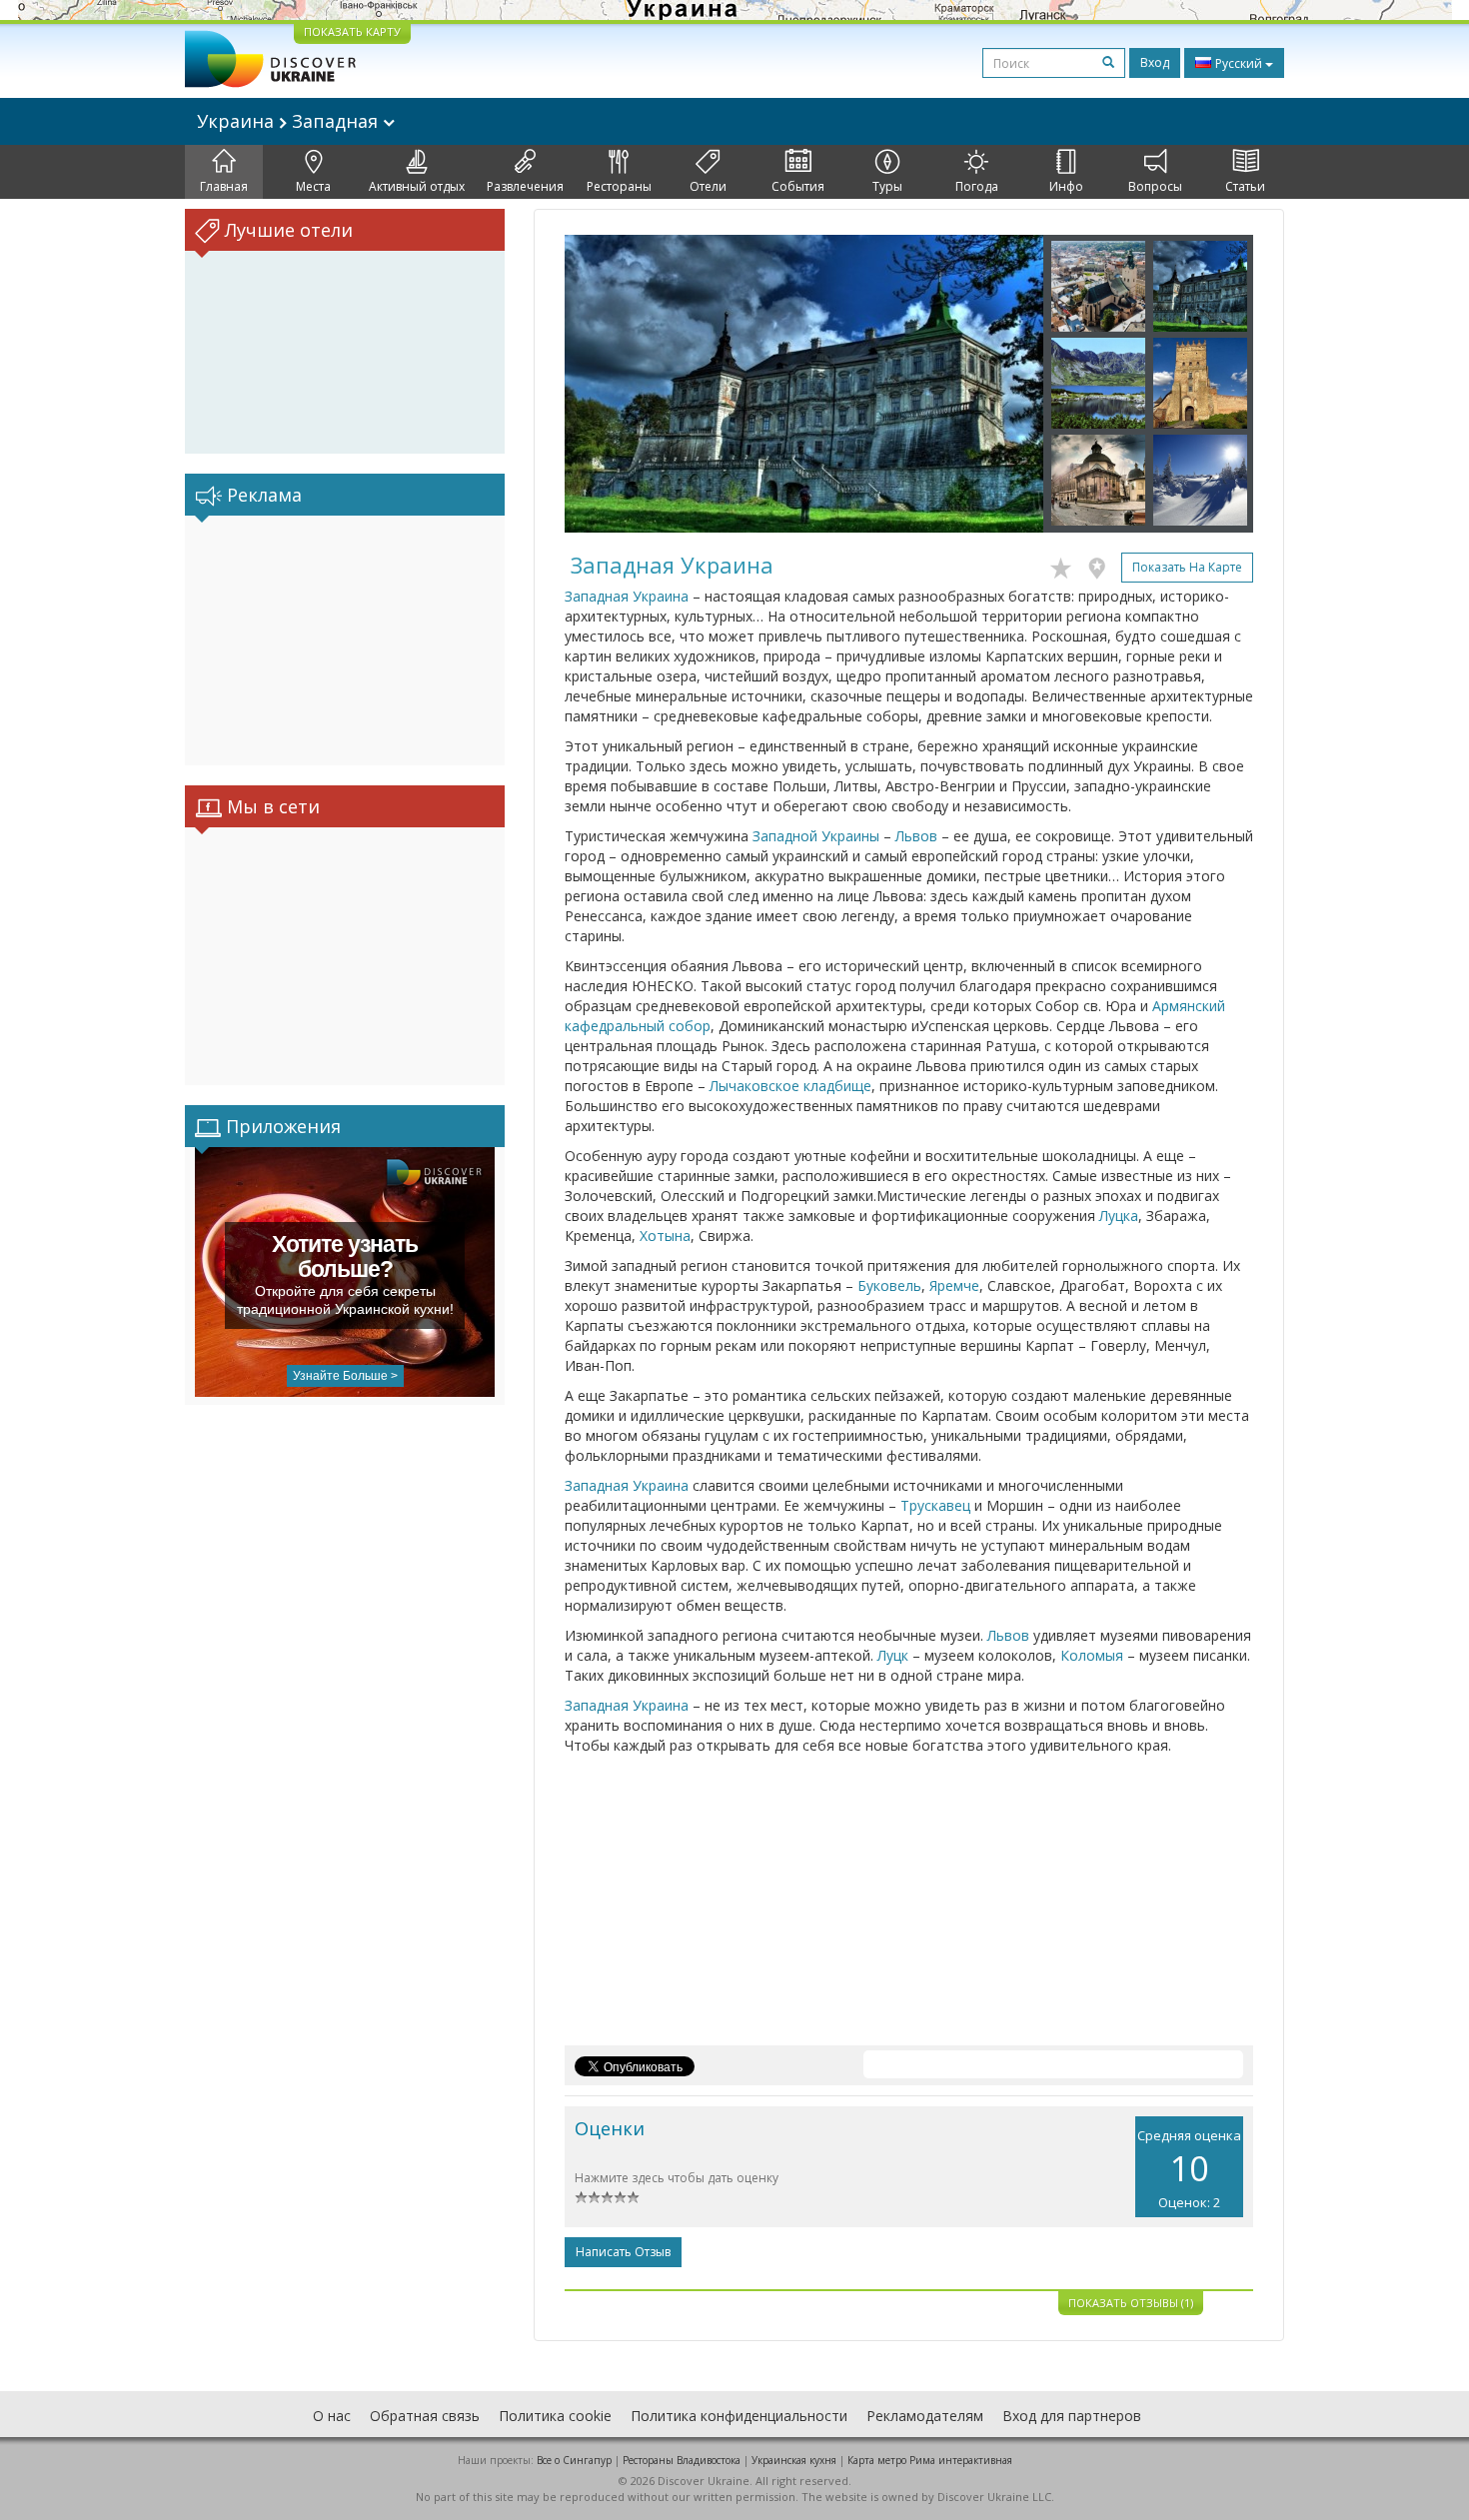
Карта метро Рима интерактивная (930, 2460)
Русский (1239, 63)
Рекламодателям (925, 2416)
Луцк (893, 1655)
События (798, 186)
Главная (224, 186)
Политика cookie (555, 2416)
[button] (601, 384)
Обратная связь (425, 2416)
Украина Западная (290, 121)
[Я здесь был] (1102, 565)
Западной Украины (816, 836)
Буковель (889, 1285)
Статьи (1245, 186)
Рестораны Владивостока (682, 2460)
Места (313, 186)
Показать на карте (1187, 567)
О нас (332, 2416)
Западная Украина (627, 596)
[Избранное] (1066, 565)
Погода (977, 186)
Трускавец (935, 1505)
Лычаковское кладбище (790, 1086)
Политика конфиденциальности (739, 2416)
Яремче (954, 1285)
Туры (887, 186)
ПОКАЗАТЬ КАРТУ (352, 31)
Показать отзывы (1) (1131, 2303)
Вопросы (1155, 186)
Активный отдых (417, 186)
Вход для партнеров (1072, 2416)
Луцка (1119, 1216)
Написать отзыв (623, 2252)
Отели (708, 186)
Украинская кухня (794, 2460)
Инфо (1066, 186)
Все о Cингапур (574, 2460)
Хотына (665, 1236)
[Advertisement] (345, 640)
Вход (1155, 62)
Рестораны (619, 186)
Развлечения (525, 186)
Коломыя (1092, 1655)
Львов (916, 836)
